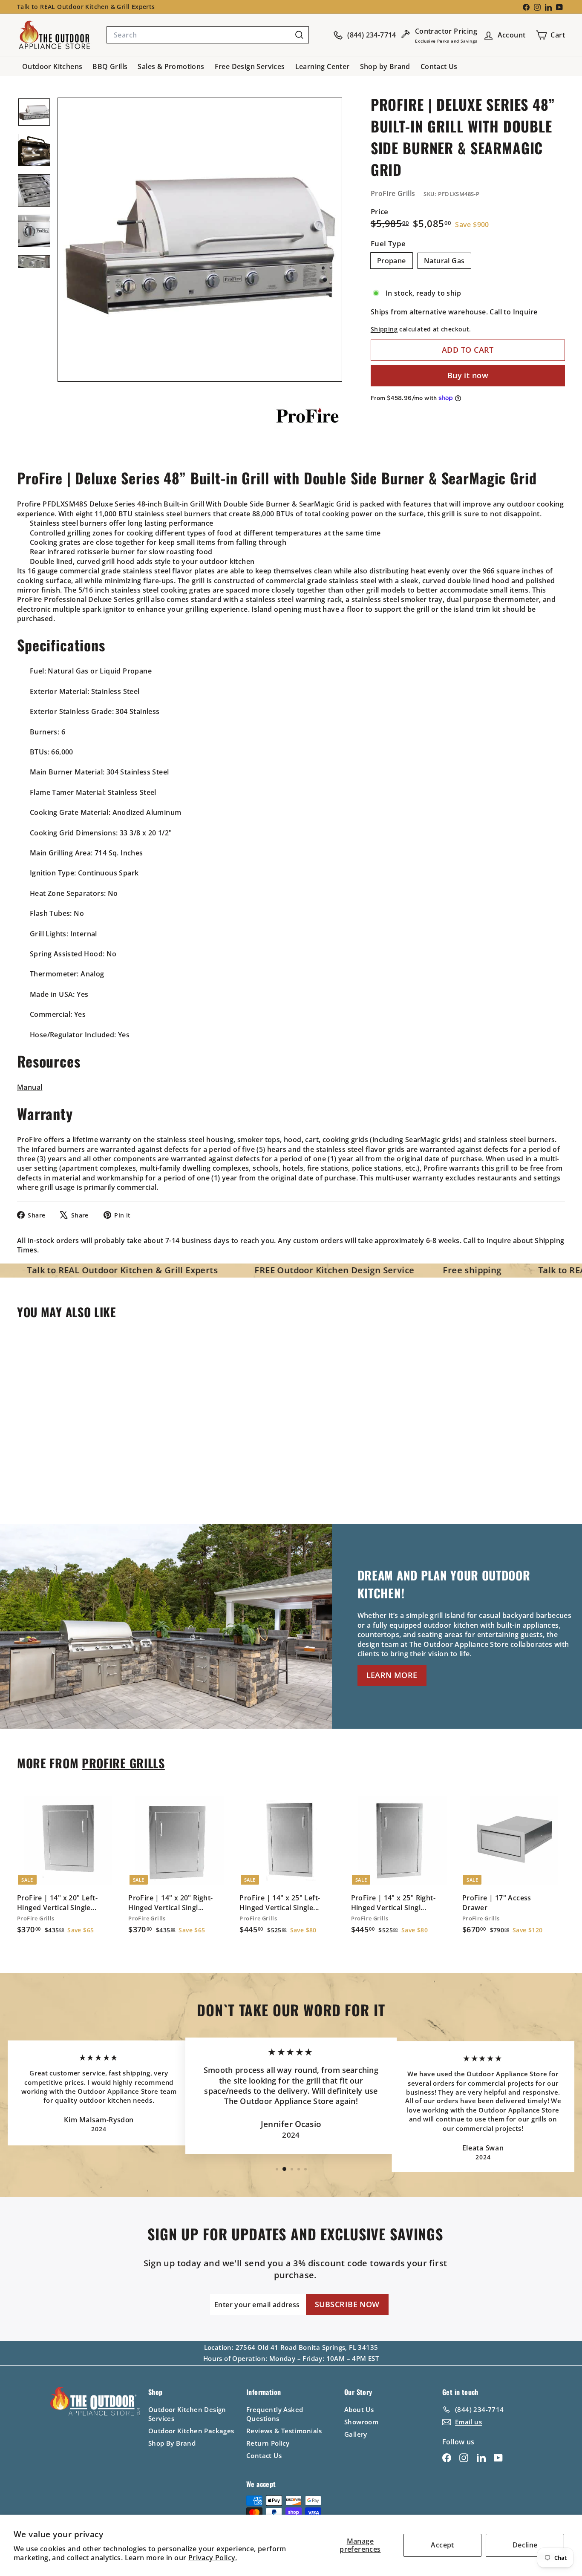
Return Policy (268, 2443)
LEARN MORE (392, 1675)
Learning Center (323, 66)
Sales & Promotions (171, 66)
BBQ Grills (110, 66)
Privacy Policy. (213, 2558)
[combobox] (208, 35)
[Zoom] (200, 240)
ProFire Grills (393, 193)
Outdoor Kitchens (52, 66)
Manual (30, 1087)
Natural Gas (444, 260)
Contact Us (439, 66)
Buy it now (468, 375)
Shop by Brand (385, 66)
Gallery (356, 2434)
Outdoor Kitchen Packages (191, 2431)
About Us (359, 2409)
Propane (392, 260)
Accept (442, 2545)
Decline (525, 2545)
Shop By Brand (172, 2443)
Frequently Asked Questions (275, 2414)
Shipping (384, 329)
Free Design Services (250, 66)
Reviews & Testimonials (284, 2431)
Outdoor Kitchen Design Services (187, 2414)
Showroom (361, 2422)
